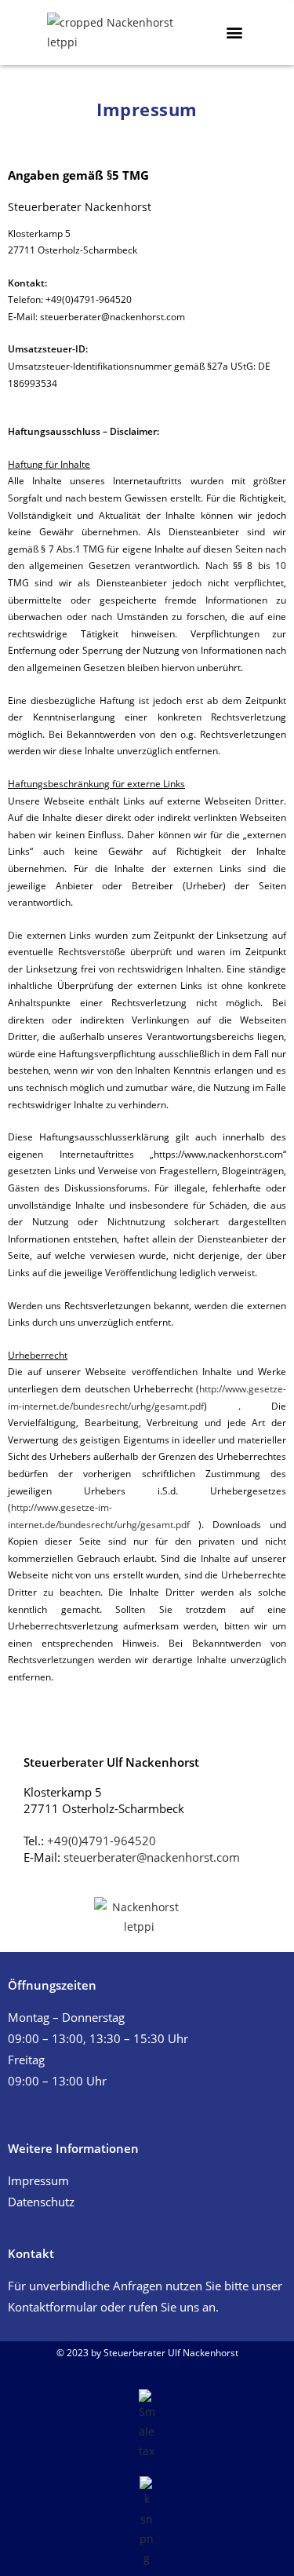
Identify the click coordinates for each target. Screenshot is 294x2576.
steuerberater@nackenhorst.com (152, 1857)
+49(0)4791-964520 (102, 1841)
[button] (234, 32)
